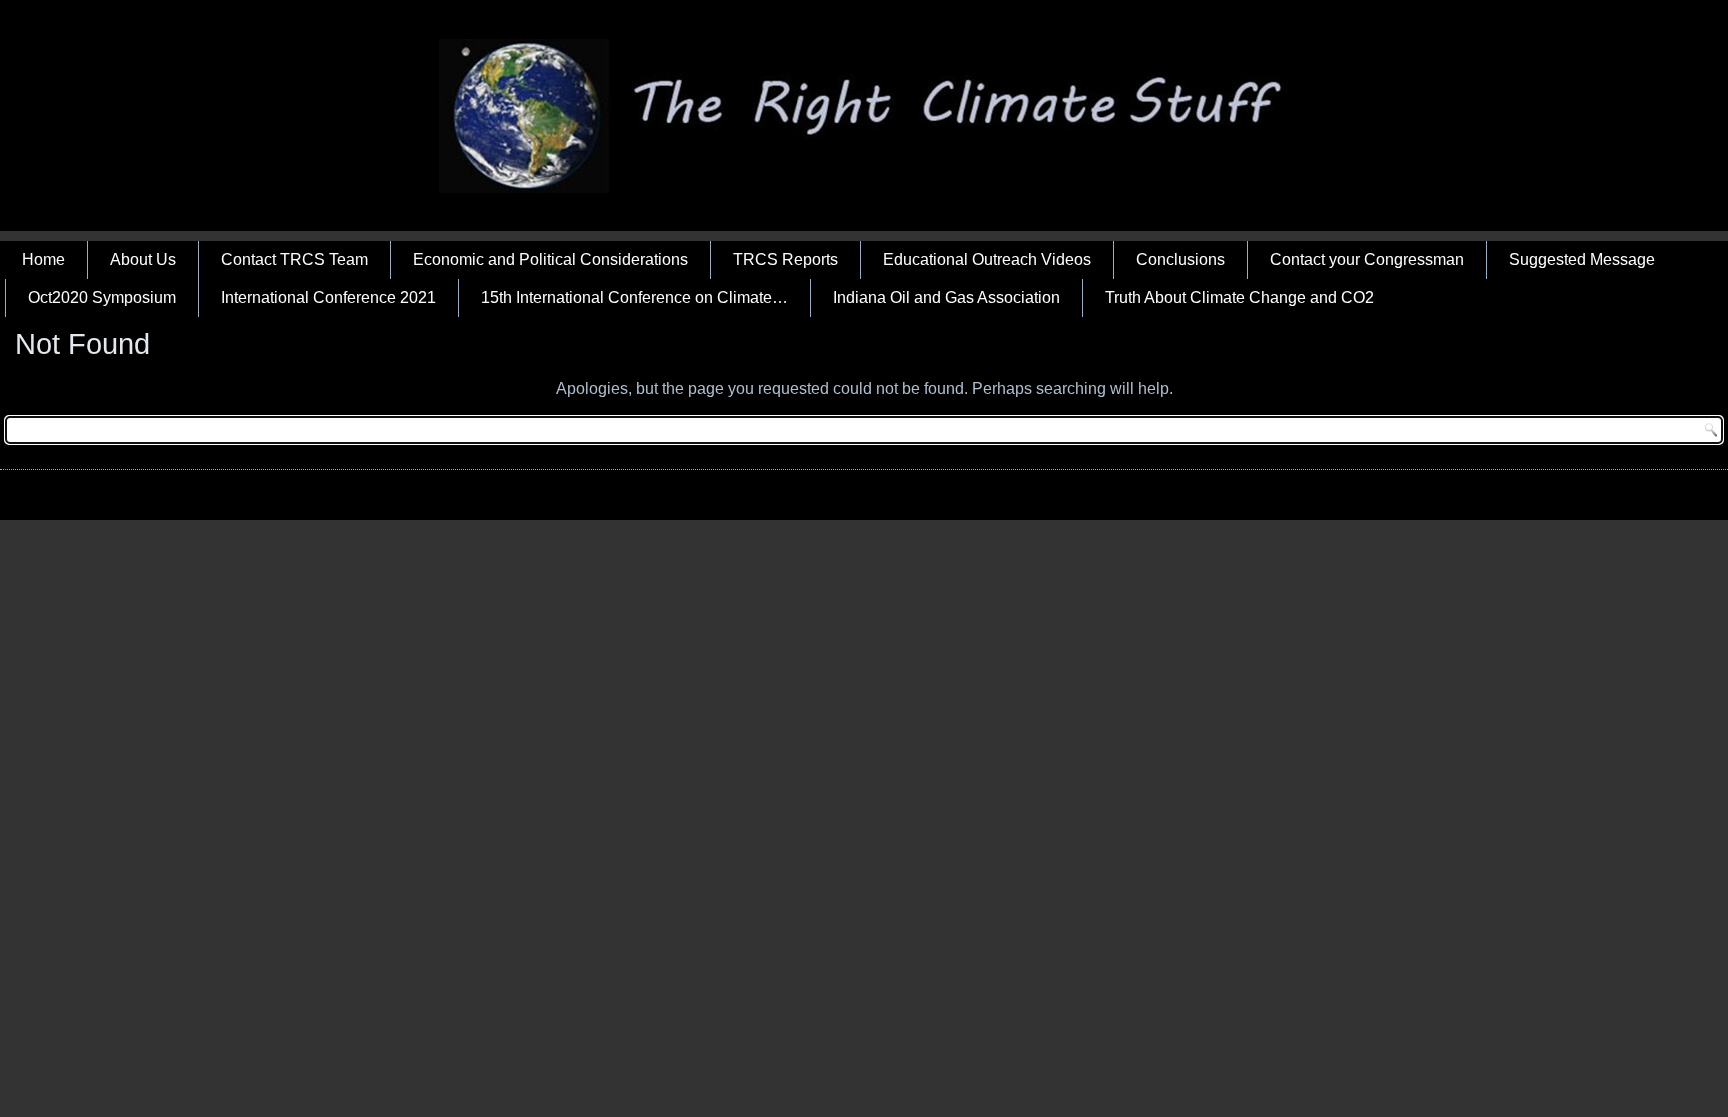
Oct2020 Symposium (102, 297)
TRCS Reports (785, 259)
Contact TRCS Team (294, 259)
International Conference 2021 (328, 297)
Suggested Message (1582, 259)
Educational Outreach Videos (987, 259)
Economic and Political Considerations (550, 259)
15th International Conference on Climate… (634, 297)
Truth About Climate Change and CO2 (1239, 297)
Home (43, 259)
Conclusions (1180, 259)
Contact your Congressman (1367, 259)
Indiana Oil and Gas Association (946, 297)
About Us (143, 259)
